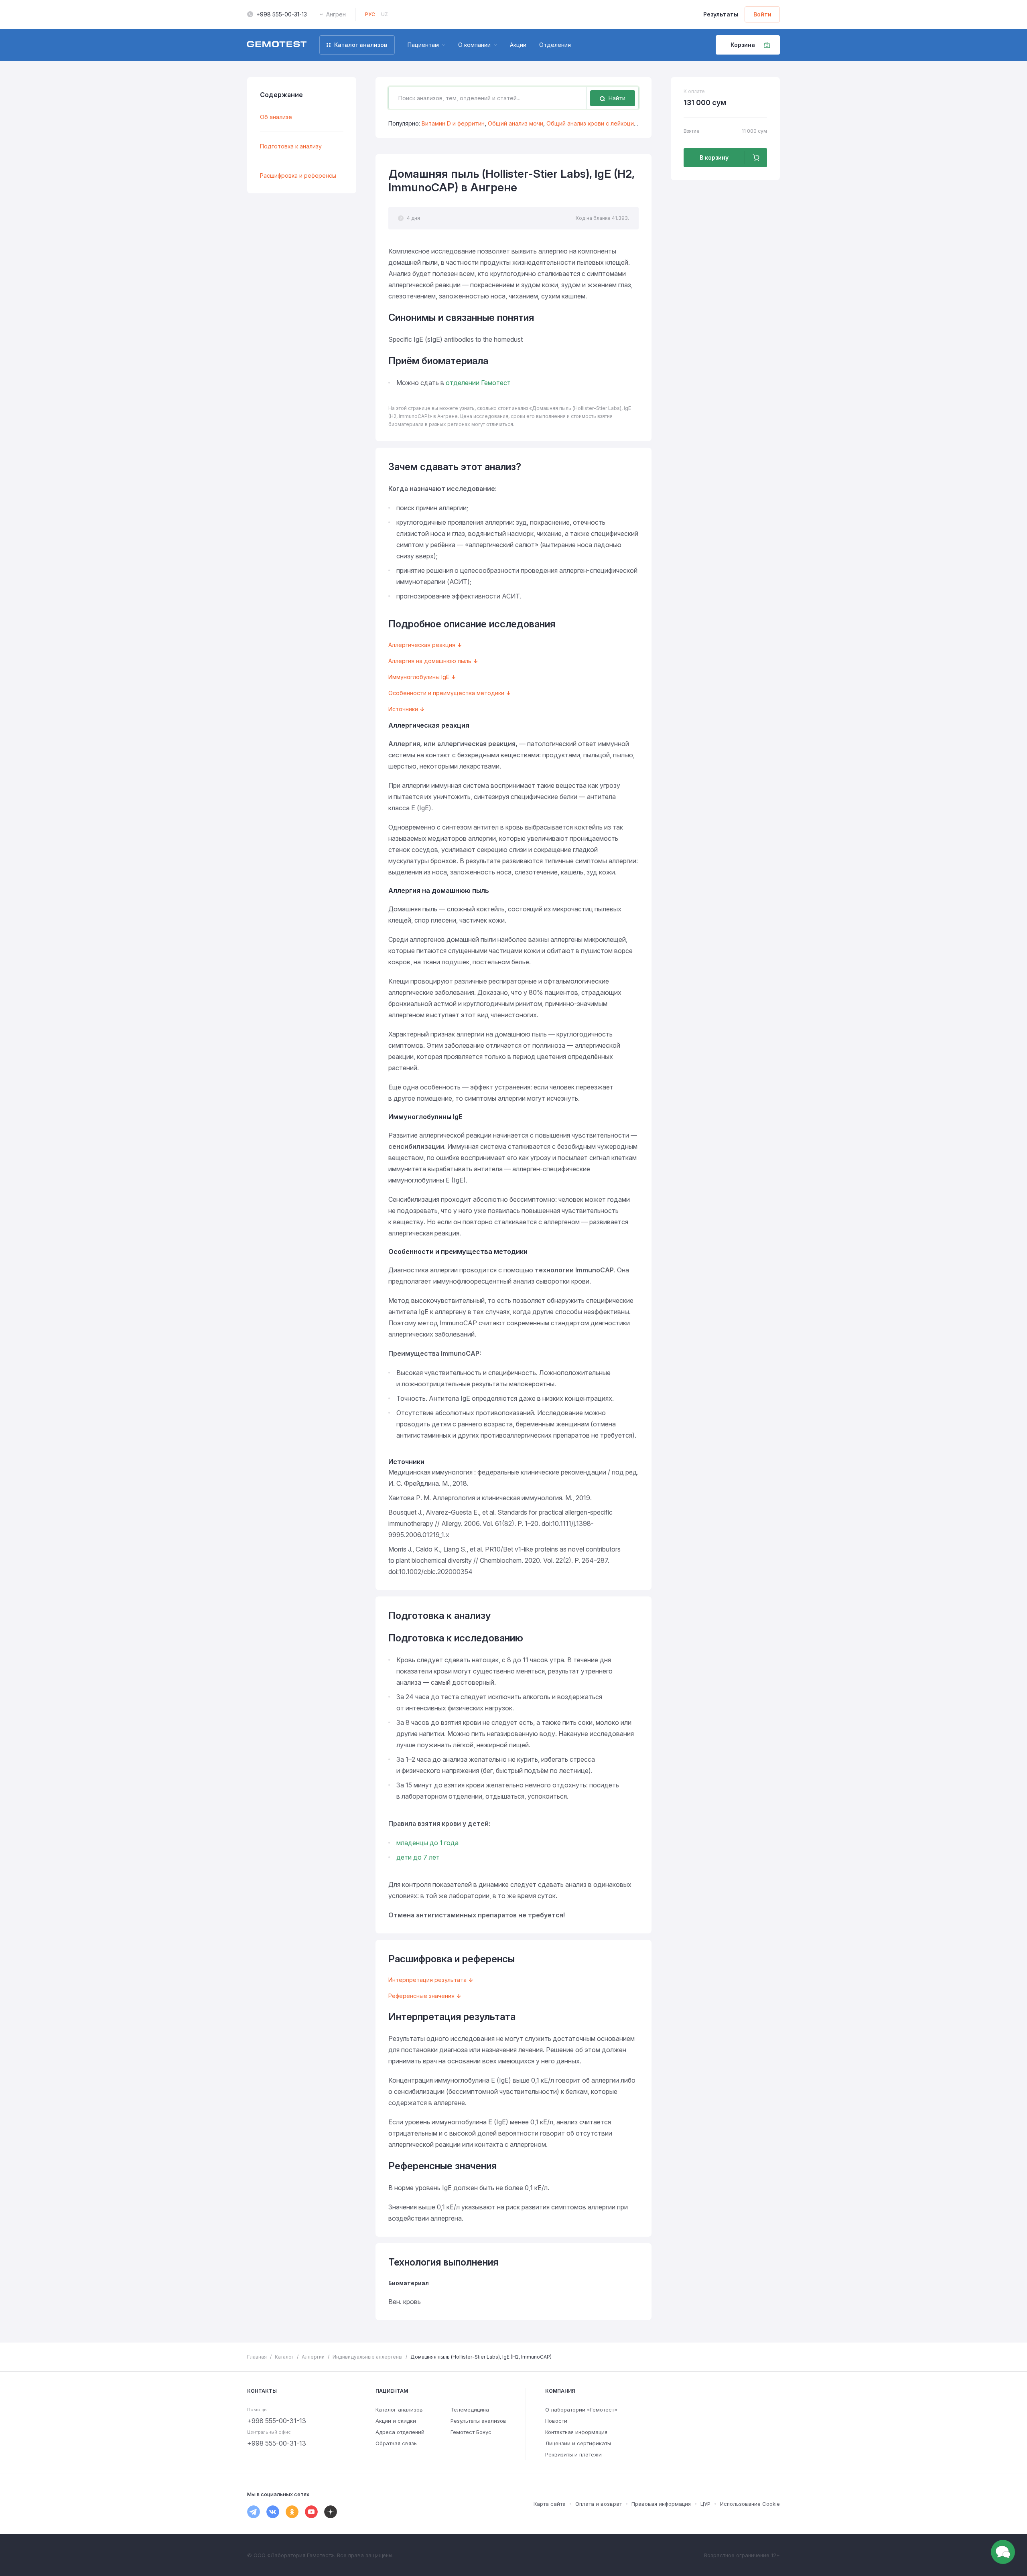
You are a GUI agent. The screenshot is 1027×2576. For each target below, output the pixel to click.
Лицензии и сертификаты (578, 2443)
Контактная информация (576, 2432)
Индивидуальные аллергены (367, 2357)
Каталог (284, 2357)
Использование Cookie (750, 2504)
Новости (556, 2421)
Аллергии (313, 2357)
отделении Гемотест (478, 383)
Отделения (555, 45)
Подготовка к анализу (291, 146)
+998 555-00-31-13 (282, 14)
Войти (762, 14)
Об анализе (276, 117)
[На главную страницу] (277, 45)
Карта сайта (550, 2504)
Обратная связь (396, 2443)
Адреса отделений (400, 2432)
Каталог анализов (399, 2410)
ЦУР (705, 2504)
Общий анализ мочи (516, 123)
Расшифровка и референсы (298, 175)
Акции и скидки (396, 2421)
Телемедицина (470, 2410)
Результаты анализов (478, 2421)
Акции (518, 45)
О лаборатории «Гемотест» (581, 2410)
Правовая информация (661, 2504)
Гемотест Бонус (471, 2432)
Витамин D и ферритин (453, 123)
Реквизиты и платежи (573, 2454)
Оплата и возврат (599, 2504)
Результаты (721, 14)
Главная (257, 2357)
